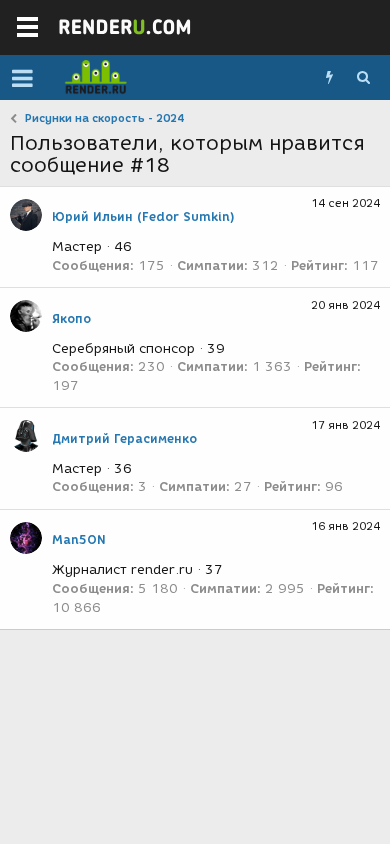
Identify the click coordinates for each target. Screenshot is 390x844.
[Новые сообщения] (329, 78)
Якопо (71, 318)
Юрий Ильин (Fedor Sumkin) (143, 216)
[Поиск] (363, 78)
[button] (22, 78)
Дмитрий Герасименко (124, 438)
